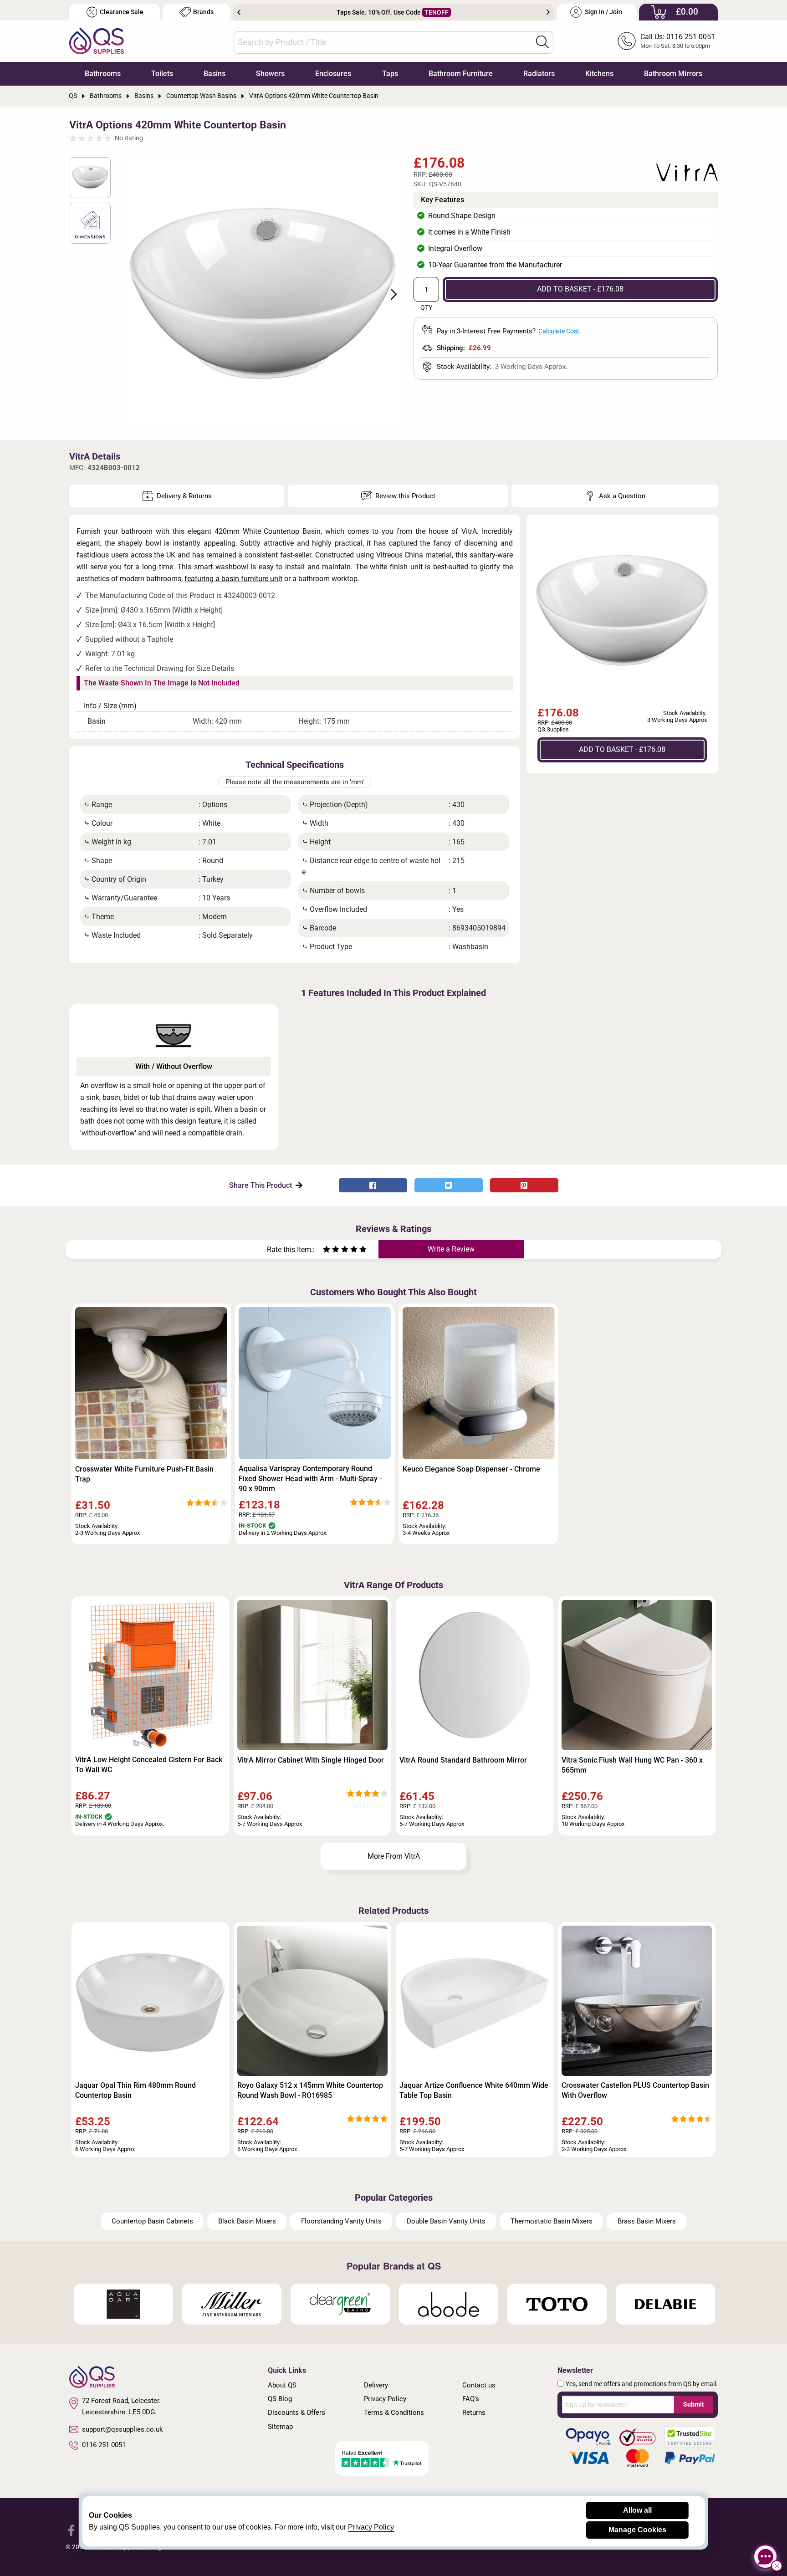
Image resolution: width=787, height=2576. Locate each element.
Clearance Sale (122, 12)
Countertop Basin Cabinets (152, 2221)
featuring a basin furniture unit (233, 579)
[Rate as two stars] (331, 1250)
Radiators (539, 74)
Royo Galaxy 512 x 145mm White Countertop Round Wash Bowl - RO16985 (310, 2090)
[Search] (542, 42)
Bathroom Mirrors (673, 74)
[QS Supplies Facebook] (71, 2529)
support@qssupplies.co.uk (123, 2429)
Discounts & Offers (296, 2412)
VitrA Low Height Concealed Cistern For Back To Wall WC (149, 1765)
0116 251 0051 (104, 2445)
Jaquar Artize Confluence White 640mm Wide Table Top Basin (474, 2090)
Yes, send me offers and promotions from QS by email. (642, 2384)
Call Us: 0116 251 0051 (678, 37)
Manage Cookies (637, 2530)
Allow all (637, 2510)
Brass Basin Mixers (647, 2221)
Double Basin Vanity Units (446, 2221)
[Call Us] (627, 41)
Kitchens (599, 74)
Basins (215, 74)
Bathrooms (103, 74)
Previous (239, 12)
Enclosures (333, 74)
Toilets (162, 74)
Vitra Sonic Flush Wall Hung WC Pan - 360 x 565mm (632, 1765)
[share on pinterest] (524, 1185)
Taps (390, 74)
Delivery (376, 2385)
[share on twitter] (449, 1185)
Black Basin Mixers (247, 2221)
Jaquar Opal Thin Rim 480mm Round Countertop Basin (135, 2090)
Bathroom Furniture (461, 74)
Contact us (479, 2385)
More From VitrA (394, 1856)
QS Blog (280, 2399)
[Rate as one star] (327, 1250)
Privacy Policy (385, 2399)
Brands (203, 12)
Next (548, 12)
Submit (694, 2404)
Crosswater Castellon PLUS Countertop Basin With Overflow (635, 2090)
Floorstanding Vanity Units (341, 2221)
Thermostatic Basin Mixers (552, 2221)
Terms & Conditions (394, 2412)
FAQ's (471, 2399)
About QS (282, 2385)
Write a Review (451, 1249)
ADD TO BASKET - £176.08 (580, 289)
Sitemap (280, 2427)
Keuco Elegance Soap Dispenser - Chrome (471, 1469)
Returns (474, 2412)
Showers (270, 74)
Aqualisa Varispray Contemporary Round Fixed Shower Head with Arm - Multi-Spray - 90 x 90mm (310, 1479)
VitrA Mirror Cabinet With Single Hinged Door (311, 1760)
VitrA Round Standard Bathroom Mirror (463, 1760)
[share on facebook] (373, 1185)
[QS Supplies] (97, 40)
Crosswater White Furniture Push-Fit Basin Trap (144, 1474)
